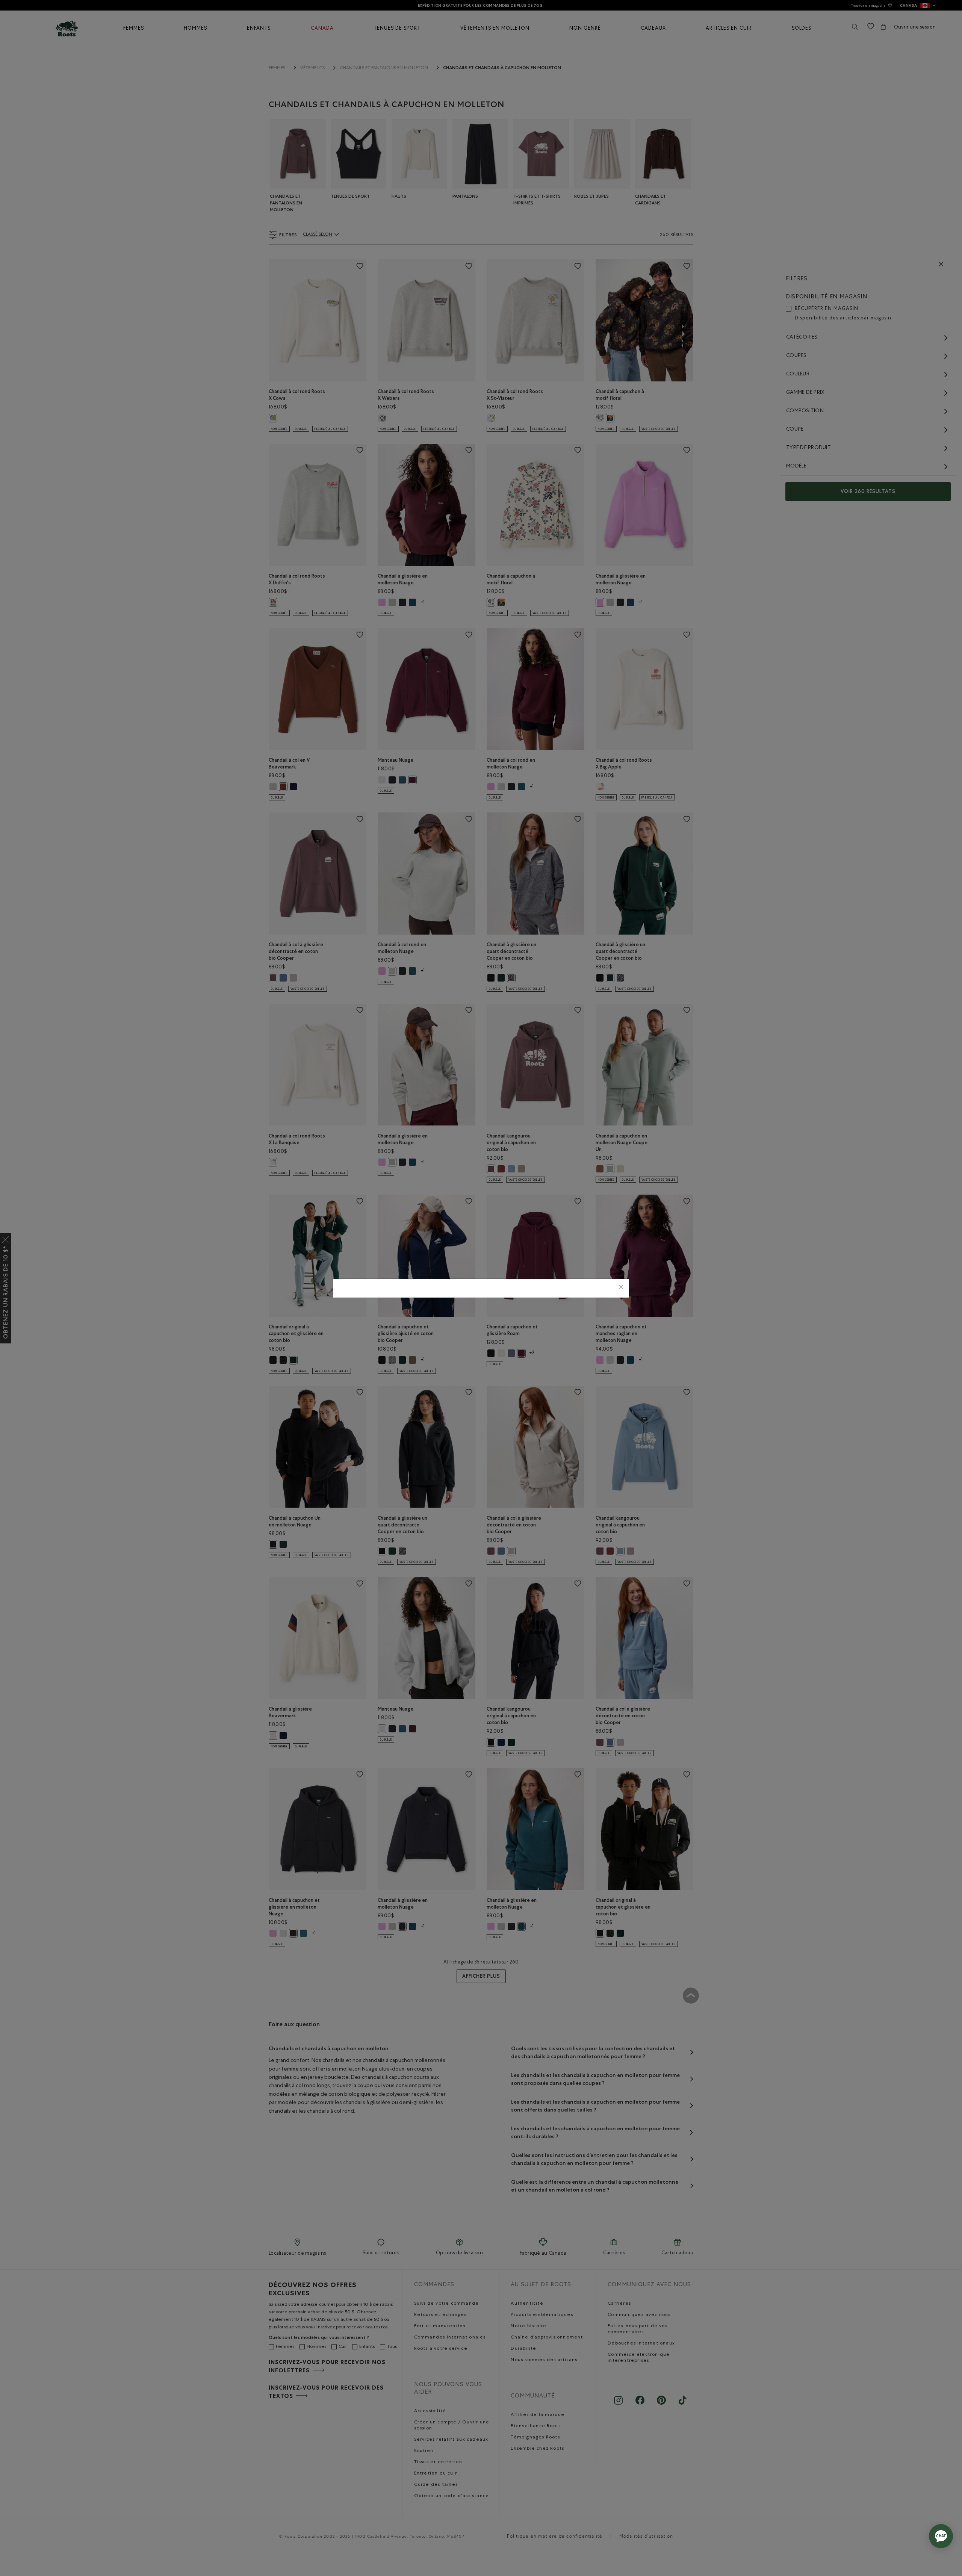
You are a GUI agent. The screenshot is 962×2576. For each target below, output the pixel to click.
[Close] (621, 1288)
